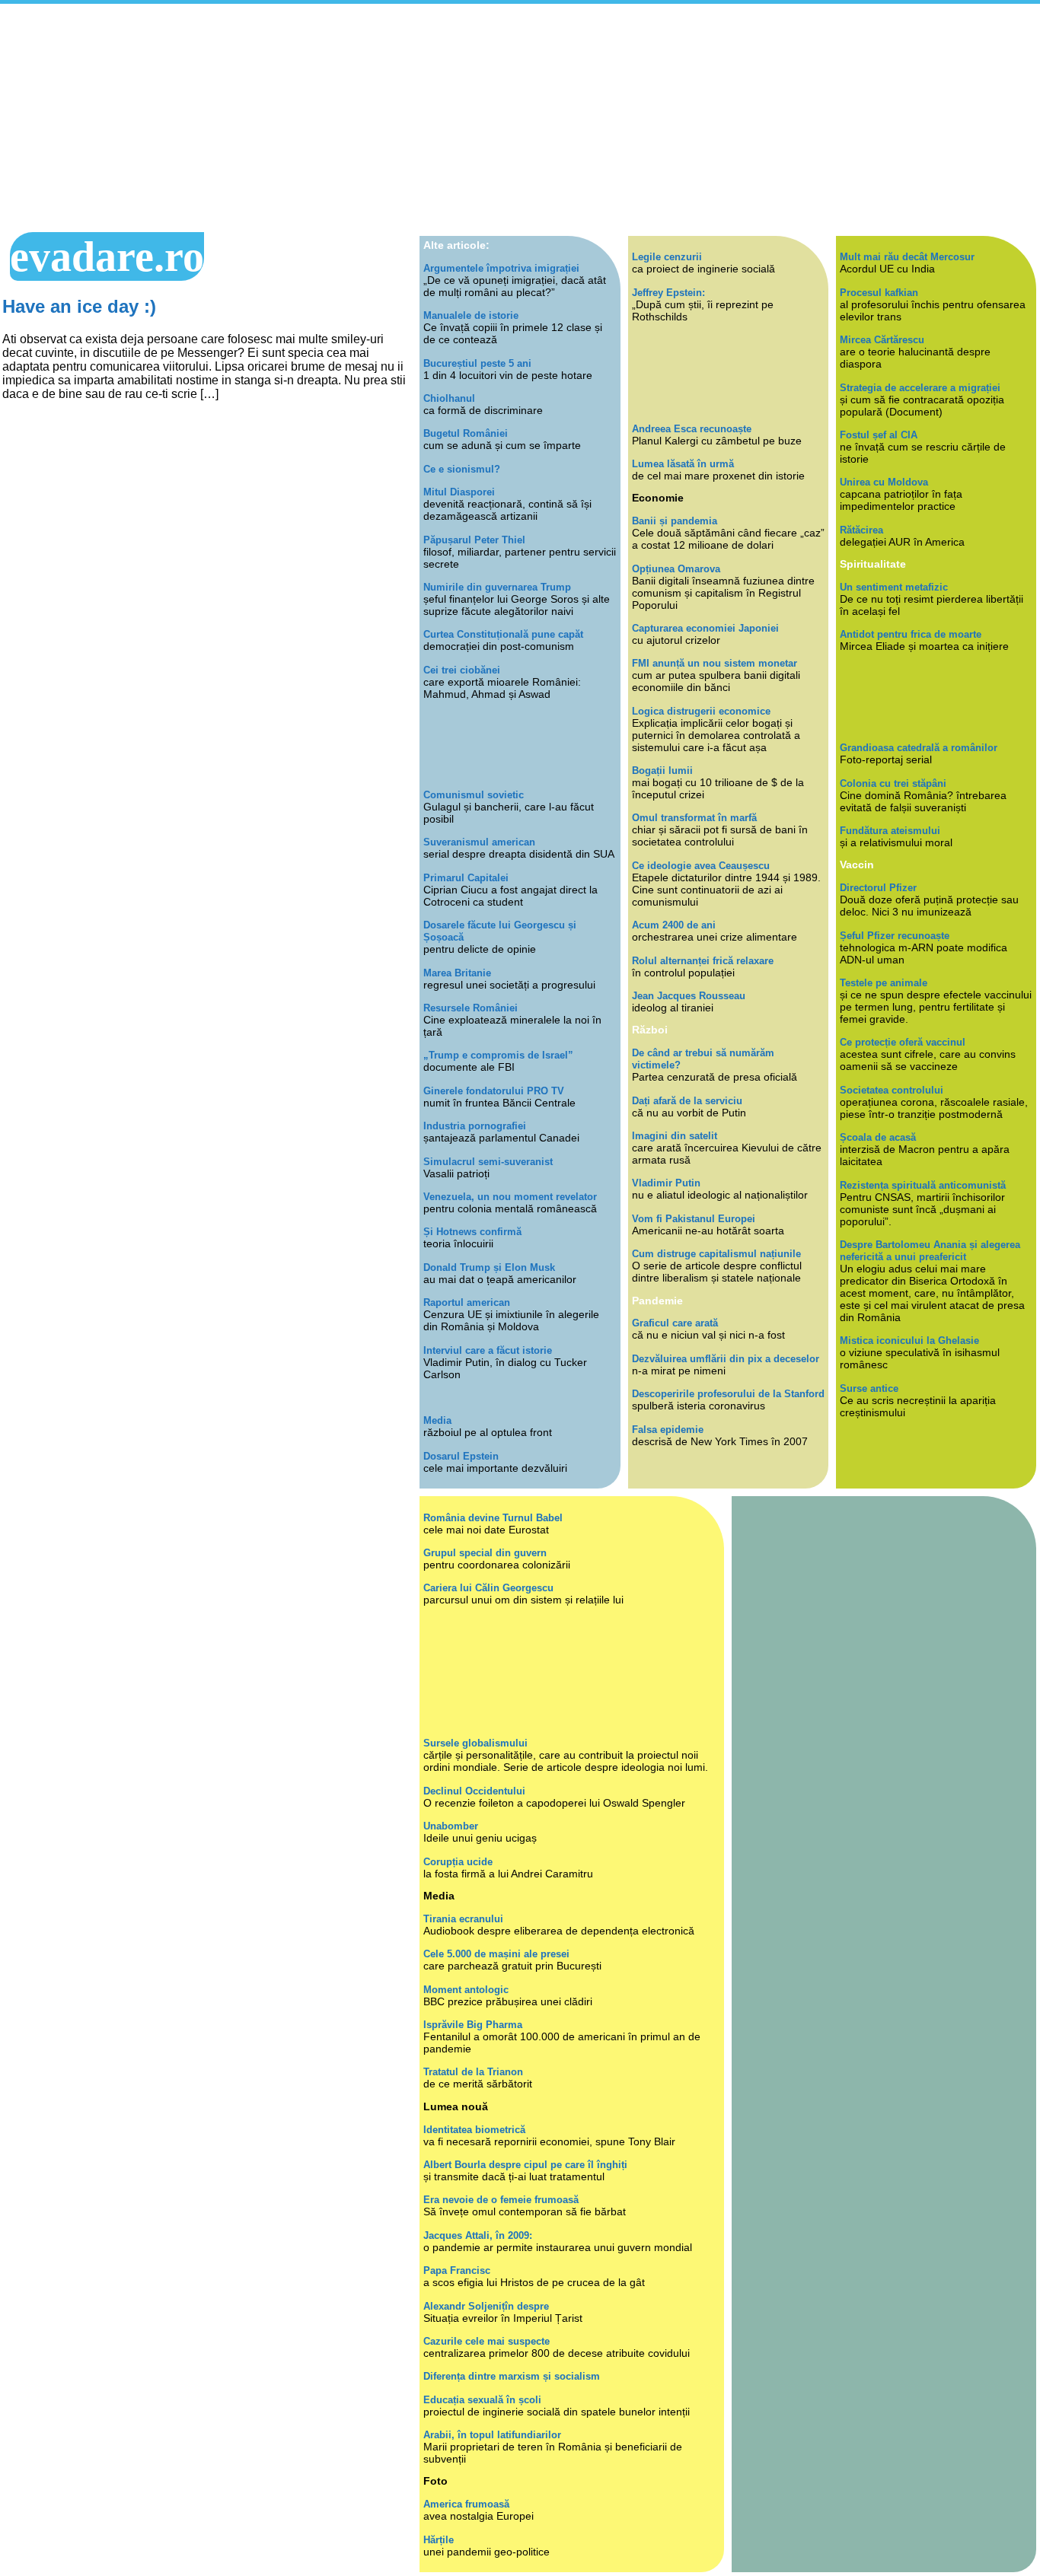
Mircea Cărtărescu (882, 340)
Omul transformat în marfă (694, 818)
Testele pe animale (884, 983)
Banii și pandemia (675, 521)
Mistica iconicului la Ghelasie (909, 1341)
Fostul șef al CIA (879, 435)
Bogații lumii (662, 771)
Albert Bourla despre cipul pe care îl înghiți (525, 2165)
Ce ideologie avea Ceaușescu (701, 866)
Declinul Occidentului (474, 1791)
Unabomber (451, 1826)
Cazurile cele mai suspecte (487, 2341)
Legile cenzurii (667, 257)
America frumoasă (466, 2504)
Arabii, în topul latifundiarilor (492, 2435)
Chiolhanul (449, 398)
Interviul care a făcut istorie (488, 1350)
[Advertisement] (520, 118)
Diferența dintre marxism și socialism (512, 2376)
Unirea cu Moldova (884, 482)
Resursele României (471, 1008)
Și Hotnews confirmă (472, 1232)
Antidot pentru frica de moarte (911, 634)
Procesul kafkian (879, 293)
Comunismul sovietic (474, 795)
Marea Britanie (457, 973)
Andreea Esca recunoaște (692, 429)
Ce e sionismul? (462, 469)
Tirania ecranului (463, 1919)
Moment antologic (466, 1990)
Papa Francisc (457, 2270)
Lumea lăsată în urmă (683, 464)
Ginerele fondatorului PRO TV (494, 1091)
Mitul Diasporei (459, 492)
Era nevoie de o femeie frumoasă (501, 2200)
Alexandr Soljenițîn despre (486, 2306)
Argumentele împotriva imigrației (501, 268)
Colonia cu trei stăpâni (893, 783)
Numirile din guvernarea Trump (497, 587)
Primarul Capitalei (466, 878)
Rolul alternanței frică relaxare (703, 961)
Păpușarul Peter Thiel (474, 540)
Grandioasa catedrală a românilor (919, 748)
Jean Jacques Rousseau (689, 996)
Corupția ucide (458, 1862)
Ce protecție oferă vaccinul (903, 1042)
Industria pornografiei (475, 1126)
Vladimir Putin (666, 1183)
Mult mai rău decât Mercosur (907, 257)
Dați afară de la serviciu (687, 1101)
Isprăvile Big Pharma (473, 2025)
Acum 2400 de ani (674, 925)
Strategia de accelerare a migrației (920, 388)
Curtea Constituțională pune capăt (503, 634)
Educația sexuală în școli (482, 2400)
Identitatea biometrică (474, 2130)
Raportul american (467, 1302)
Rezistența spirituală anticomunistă (923, 1185)
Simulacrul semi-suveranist (488, 1162)
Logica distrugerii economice (701, 711)
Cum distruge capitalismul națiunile (716, 1254)
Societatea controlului (892, 1090)
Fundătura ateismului (890, 831)
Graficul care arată (675, 1323)
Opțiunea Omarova (676, 569)
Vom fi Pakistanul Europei (694, 1219)
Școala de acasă (878, 1137)
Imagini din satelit (675, 1136)
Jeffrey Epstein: (668, 293)
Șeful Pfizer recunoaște (895, 936)
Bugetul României (466, 433)
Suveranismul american (479, 842)
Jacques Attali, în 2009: (478, 2235)
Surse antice (869, 1388)
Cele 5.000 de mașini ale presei (496, 1954)
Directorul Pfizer (878, 888)
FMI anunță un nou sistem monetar (715, 663)
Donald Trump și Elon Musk (489, 1267)
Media (437, 1420)
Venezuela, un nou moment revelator (510, 1197)
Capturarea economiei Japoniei (705, 628)
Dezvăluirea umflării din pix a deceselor (726, 1359)
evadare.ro (107, 256)
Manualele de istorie (471, 315)
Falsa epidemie (668, 1430)
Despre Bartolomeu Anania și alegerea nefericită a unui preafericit (930, 1251)
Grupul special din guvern (485, 1553)
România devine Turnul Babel (493, 1518)
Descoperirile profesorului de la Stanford (728, 1394)
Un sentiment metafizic (894, 587)
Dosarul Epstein (461, 1456)
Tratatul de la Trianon (473, 2072)
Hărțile (439, 2540)
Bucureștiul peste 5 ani (477, 363)
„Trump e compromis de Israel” (498, 1055)
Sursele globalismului (475, 1743)
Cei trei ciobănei (462, 670)
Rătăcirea (861, 530)
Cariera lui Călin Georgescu (488, 1588)
